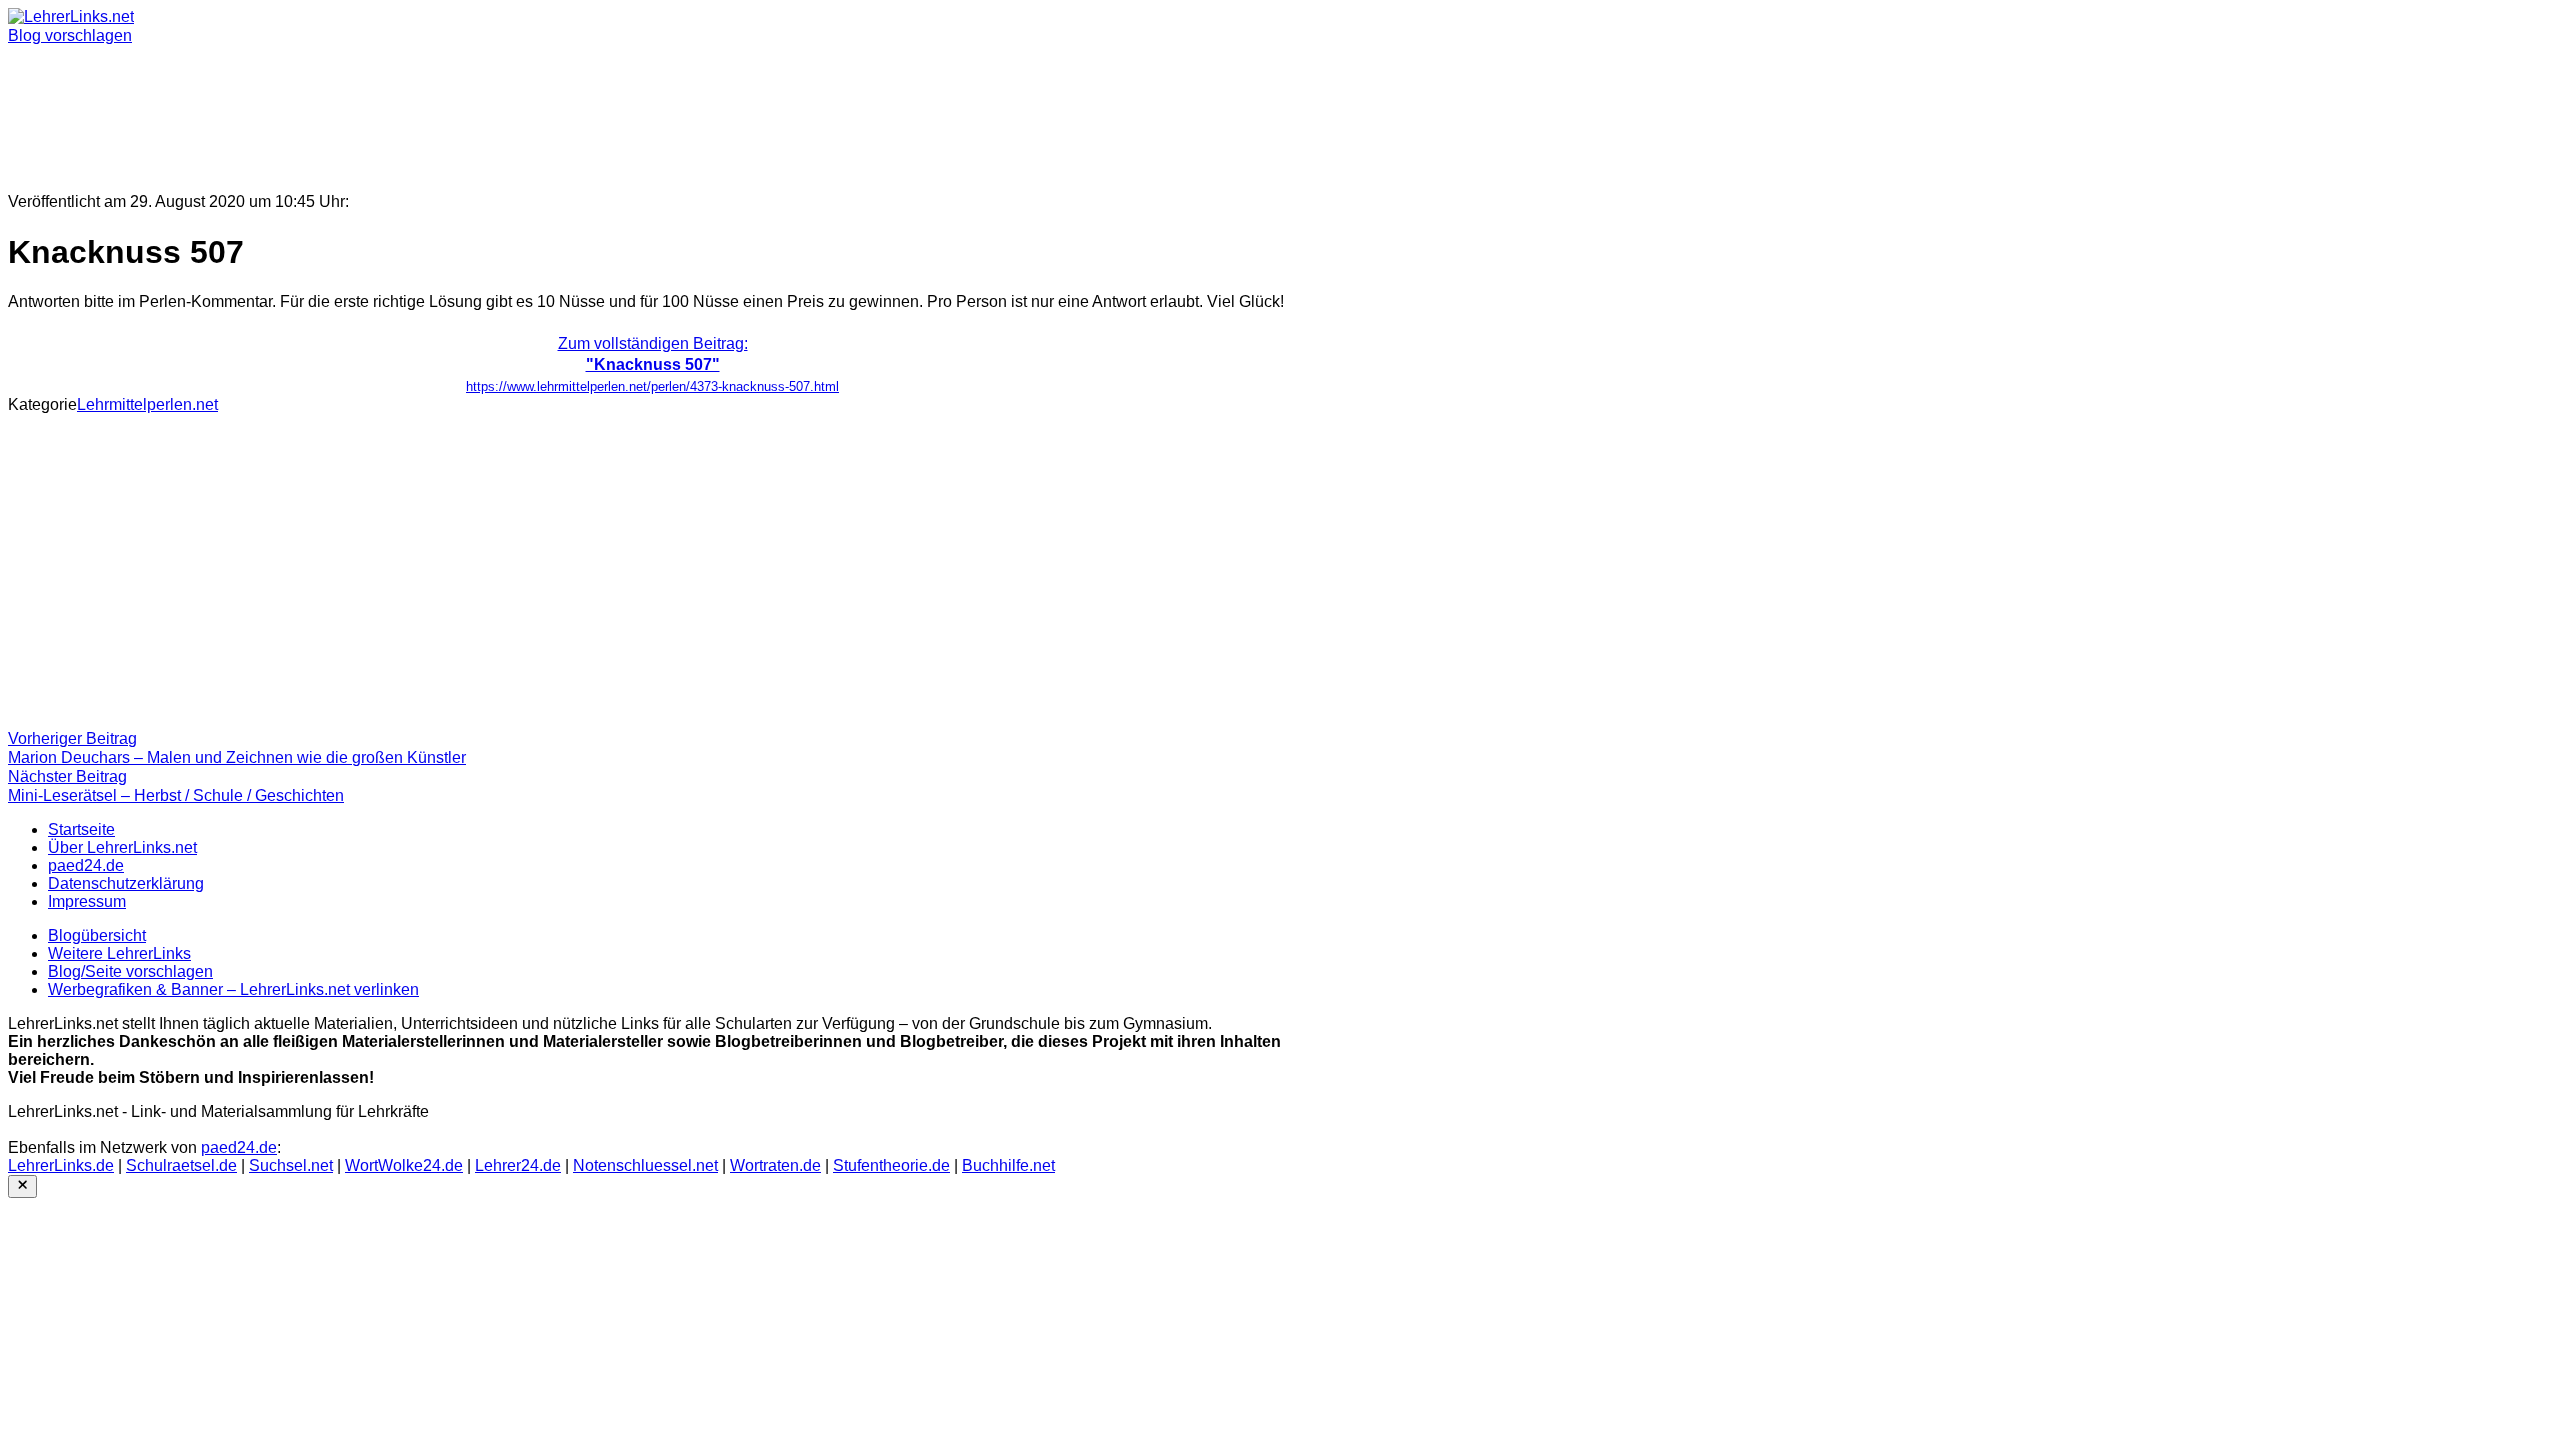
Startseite (81, 829)
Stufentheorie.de (891, 1165)
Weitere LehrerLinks (119, 953)
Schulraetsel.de (181, 1165)
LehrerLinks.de (61, 1165)
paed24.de (86, 865)
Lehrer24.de (518, 1165)
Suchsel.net (291, 1165)
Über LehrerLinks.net (122, 847)
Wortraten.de (775, 1165)
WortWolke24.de (404, 1165)
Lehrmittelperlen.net (147, 404)
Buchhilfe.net (1008, 1165)
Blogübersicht (97, 935)
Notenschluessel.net (645, 1165)
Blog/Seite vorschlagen (130, 971)
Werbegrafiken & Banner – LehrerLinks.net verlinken (233, 989)
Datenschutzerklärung (126, 883)
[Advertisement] (608, 110)
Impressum (87, 901)
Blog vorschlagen (70, 35)
